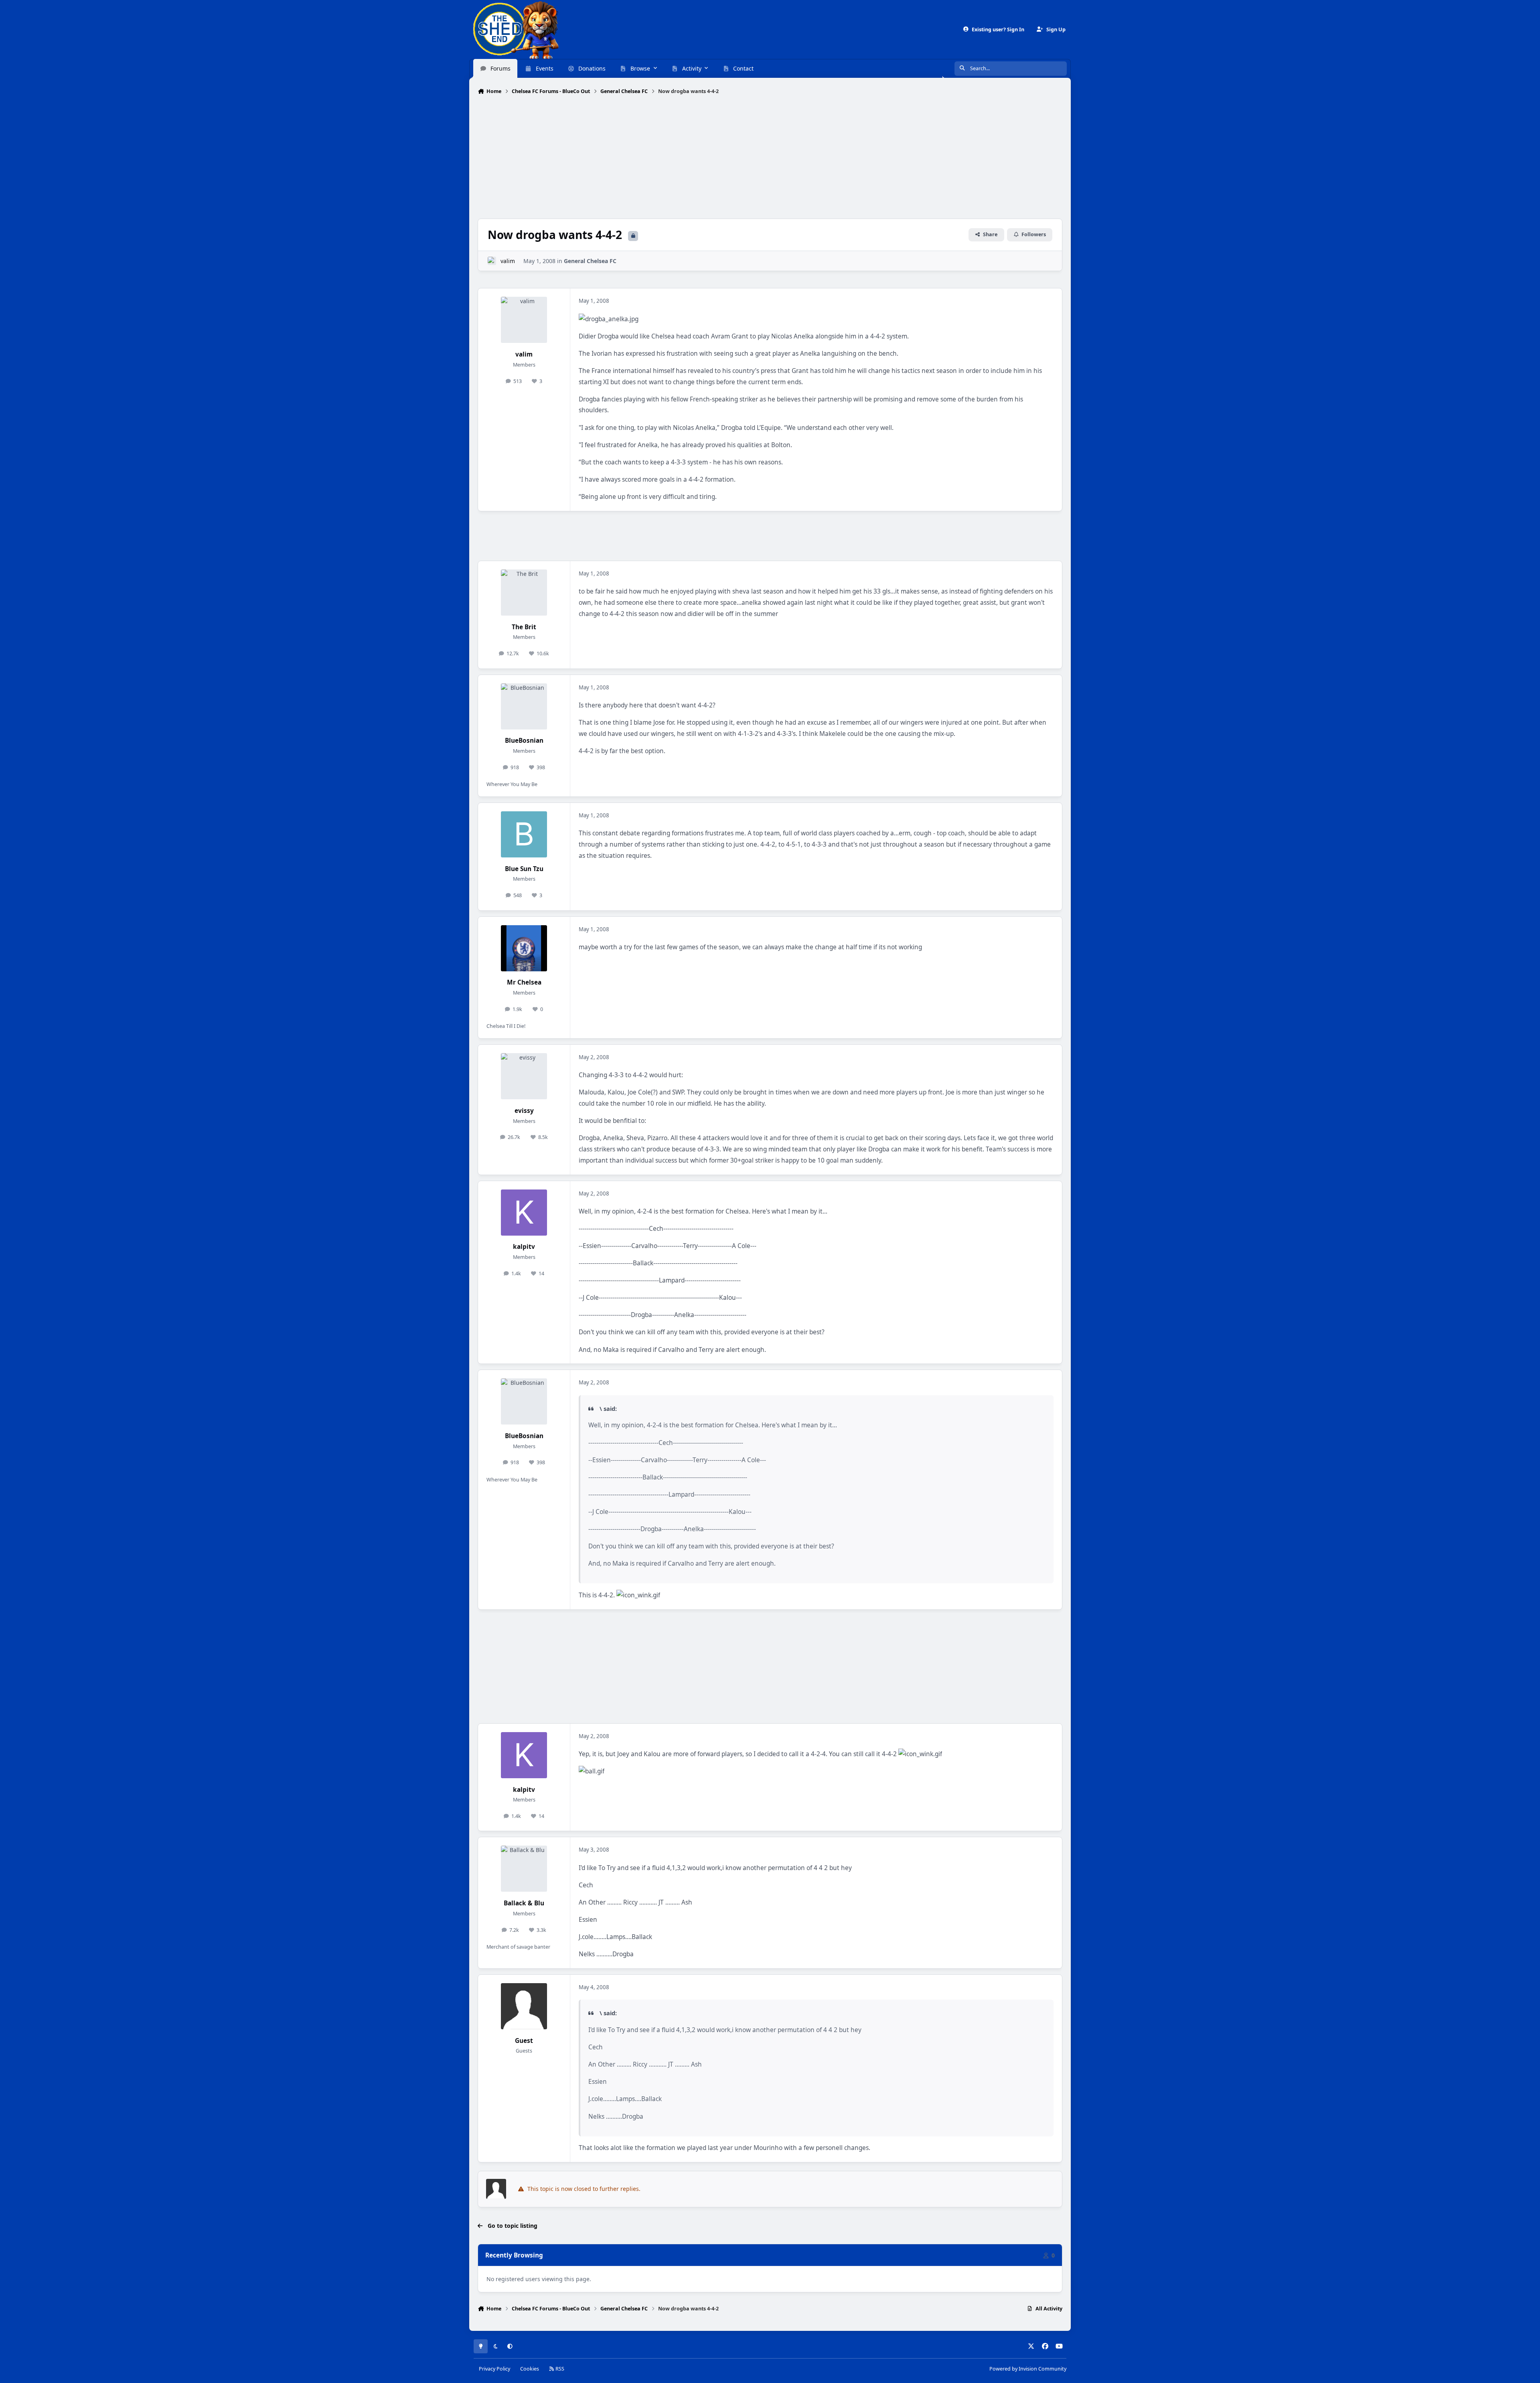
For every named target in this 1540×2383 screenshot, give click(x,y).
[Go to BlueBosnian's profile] (524, 706)
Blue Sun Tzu (524, 869)
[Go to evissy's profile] (524, 1076)
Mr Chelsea (524, 982)
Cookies (530, 2369)
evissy (524, 1111)
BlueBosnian (524, 741)
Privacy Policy (494, 2369)
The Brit (524, 627)
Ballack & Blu (524, 1903)
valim (508, 261)
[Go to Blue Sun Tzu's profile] (524, 834)
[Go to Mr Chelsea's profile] (524, 948)
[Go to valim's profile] (492, 261)
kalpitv (524, 1247)
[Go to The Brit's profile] (524, 593)
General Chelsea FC (590, 261)
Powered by (1028, 2369)
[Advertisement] (770, 158)
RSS (559, 2369)
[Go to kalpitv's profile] (524, 1213)
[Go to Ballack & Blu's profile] (524, 1869)
